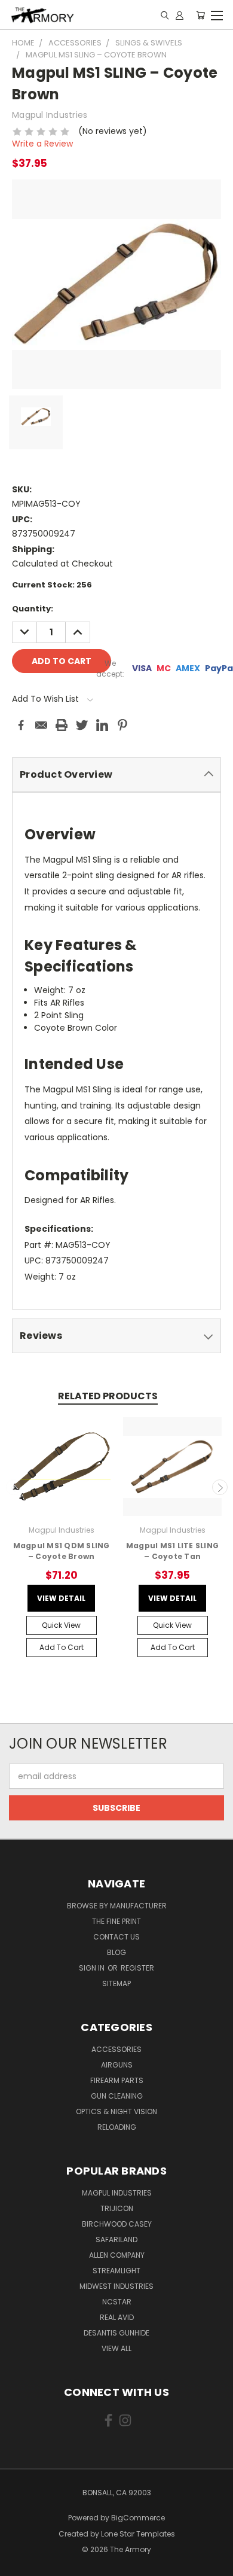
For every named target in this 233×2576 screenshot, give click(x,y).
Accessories (116, 2049)
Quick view (61, 1625)
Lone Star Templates (138, 2534)
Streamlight (116, 2271)
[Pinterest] (122, 725)
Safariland (116, 2239)
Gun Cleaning (117, 2096)
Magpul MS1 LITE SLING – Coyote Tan (172, 1551)
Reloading (117, 2127)
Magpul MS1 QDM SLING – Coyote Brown (62, 1551)
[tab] (116, 775)
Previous (14, 1487)
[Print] (62, 725)
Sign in (93, 1968)
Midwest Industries (116, 2286)
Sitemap (116, 1983)
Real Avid (117, 2317)
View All (116, 2348)
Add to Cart (62, 1647)
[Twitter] (82, 725)
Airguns (117, 2065)
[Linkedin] (102, 725)
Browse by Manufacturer (117, 1906)
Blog (116, 1952)
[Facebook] (21, 725)
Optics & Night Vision (116, 2111)
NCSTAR (117, 2302)
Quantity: (33, 609)
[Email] (41, 725)
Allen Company (117, 2255)
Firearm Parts (117, 2080)
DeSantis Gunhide (116, 2333)
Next (220, 1487)
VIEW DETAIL (61, 1598)
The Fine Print (116, 1921)
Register (137, 1968)
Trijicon (117, 2208)
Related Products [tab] (108, 1396)
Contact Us (116, 1937)
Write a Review (42, 144)
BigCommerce (138, 2518)
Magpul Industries (117, 2193)
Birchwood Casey (117, 2224)
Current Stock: (52, 585)
